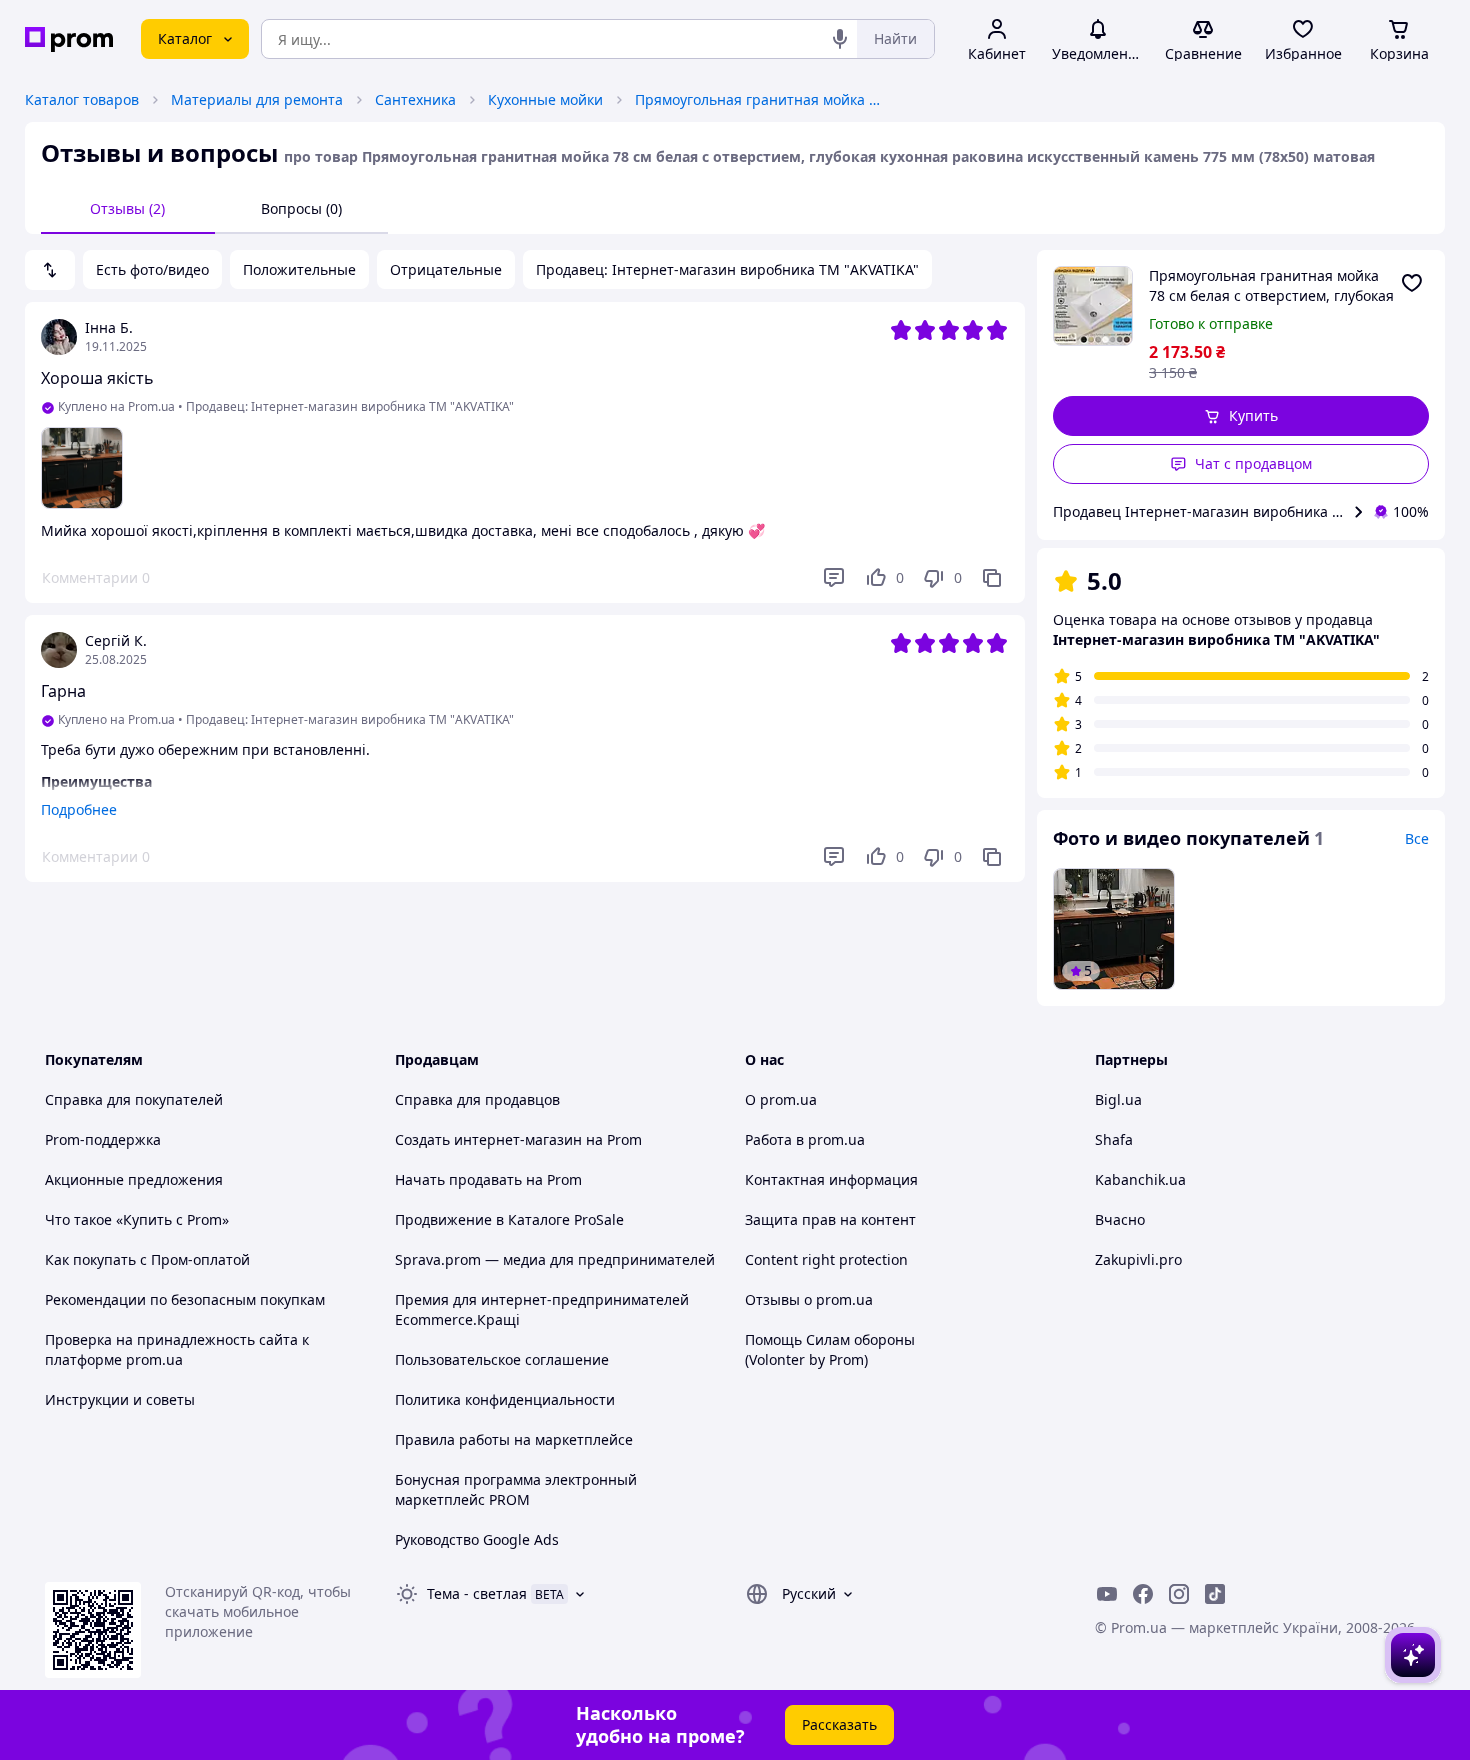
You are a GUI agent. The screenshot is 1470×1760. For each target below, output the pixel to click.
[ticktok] (1215, 1594)
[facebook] (1143, 1594)
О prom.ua (781, 1099)
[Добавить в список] (1412, 283)
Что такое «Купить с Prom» (137, 1219)
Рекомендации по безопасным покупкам (185, 1299)
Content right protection (826, 1259)
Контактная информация (831, 1179)
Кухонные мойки (545, 99)
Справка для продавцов (477, 1099)
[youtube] (1107, 1594)
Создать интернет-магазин (488, 1139)
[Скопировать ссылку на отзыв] (992, 578)
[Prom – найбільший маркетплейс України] (69, 39)
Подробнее (79, 809)
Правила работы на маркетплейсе (514, 1439)
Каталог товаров (82, 99)
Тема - (477, 1593)
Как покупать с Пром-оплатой (147, 1259)
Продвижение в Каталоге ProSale (509, 1219)
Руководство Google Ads (477, 1539)
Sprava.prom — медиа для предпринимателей (555, 1259)
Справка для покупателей (134, 1099)
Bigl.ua (1118, 1099)
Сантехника (415, 99)
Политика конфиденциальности (505, 1399)
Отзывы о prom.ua (809, 1299)
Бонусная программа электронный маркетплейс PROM (516, 1489)
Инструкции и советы (120, 1399)
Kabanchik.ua (1140, 1179)
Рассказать (839, 1724)
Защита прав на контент (830, 1219)
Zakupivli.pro (1138, 1259)
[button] (1241, 416)
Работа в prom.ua (805, 1139)
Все (1417, 838)
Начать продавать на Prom (488, 1179)
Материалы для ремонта (257, 99)
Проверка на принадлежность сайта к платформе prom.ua (177, 1349)
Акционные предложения (134, 1179)
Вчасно (1120, 1219)
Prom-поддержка (103, 1139)
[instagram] (1179, 1594)
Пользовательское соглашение (502, 1359)
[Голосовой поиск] (840, 39)
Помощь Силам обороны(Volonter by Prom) (830, 1349)
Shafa (1114, 1139)
